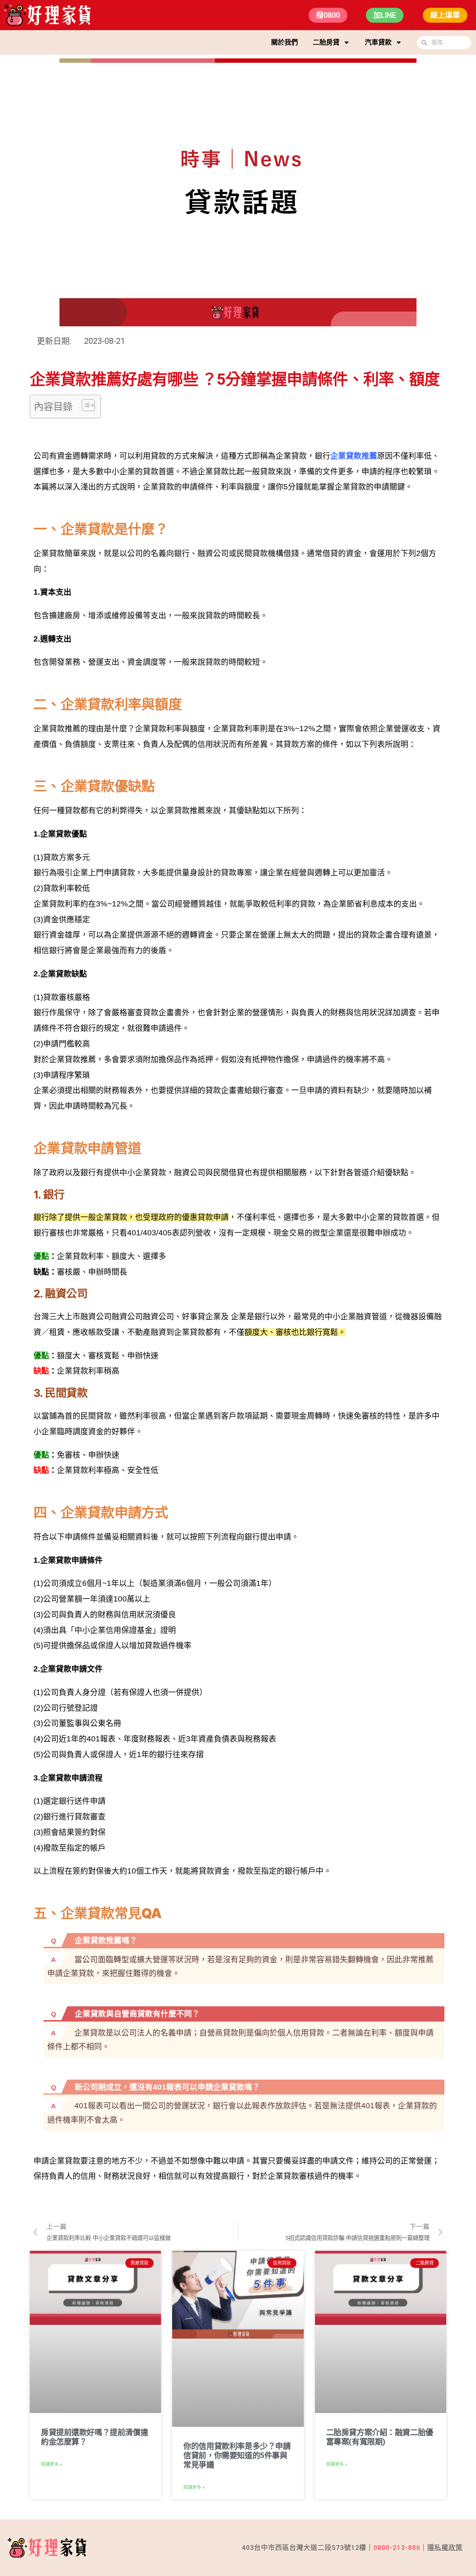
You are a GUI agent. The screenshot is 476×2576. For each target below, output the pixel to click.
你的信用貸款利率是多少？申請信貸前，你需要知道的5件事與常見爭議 (237, 2455)
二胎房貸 (326, 42)
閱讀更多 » (52, 2464)
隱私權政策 (445, 2548)
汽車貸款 (378, 42)
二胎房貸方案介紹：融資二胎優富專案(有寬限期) (380, 2437)
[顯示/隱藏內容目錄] (85, 405)
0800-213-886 (397, 2548)
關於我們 (284, 42)
